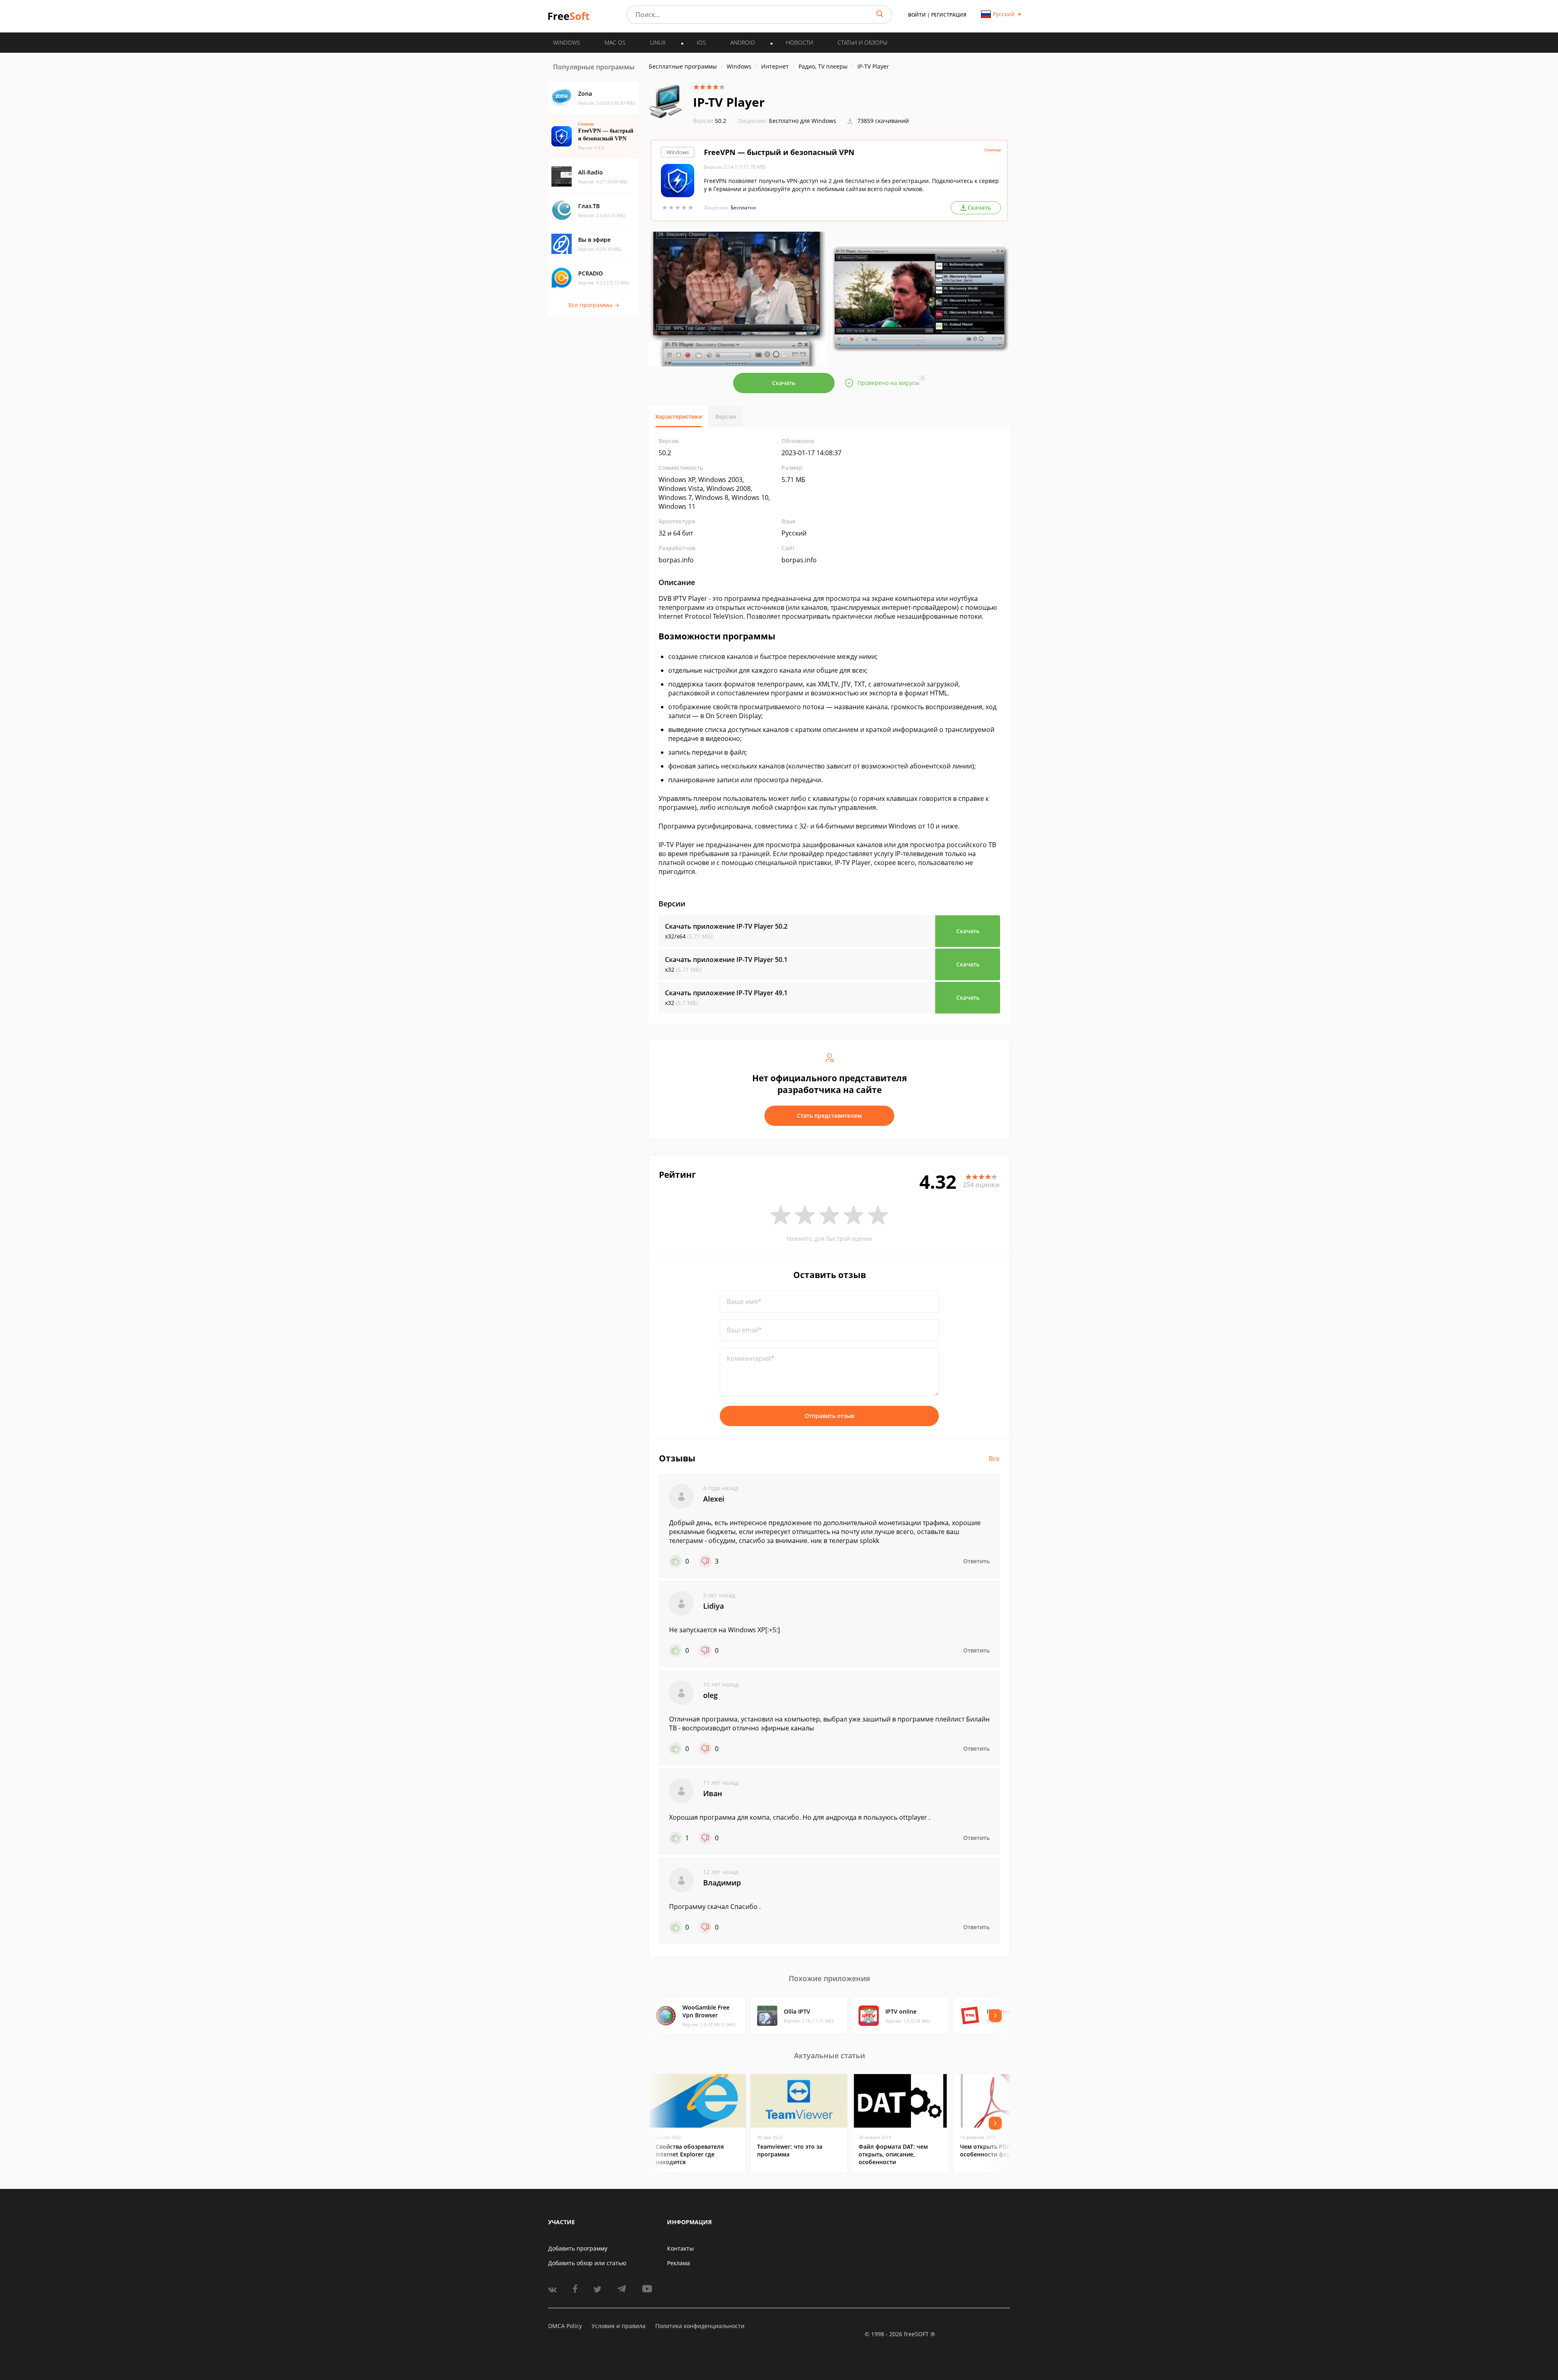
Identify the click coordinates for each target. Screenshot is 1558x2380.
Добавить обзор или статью (587, 2263)
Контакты (680, 2248)
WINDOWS (567, 42)
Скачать (784, 383)
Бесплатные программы (683, 66)
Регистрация (949, 15)
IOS (701, 42)
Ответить (976, 1561)
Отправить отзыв (829, 1416)
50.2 (710, 121)
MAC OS (615, 42)
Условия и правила (619, 2326)
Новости (799, 42)
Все (994, 1459)
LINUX (658, 42)
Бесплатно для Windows (803, 121)
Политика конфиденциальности (700, 2326)
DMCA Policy (565, 2326)
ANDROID (743, 42)
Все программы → (594, 305)
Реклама (679, 2263)
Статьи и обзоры (862, 42)
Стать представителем (829, 1116)
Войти (917, 15)
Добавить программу (578, 2248)
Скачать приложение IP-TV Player (726, 926)
